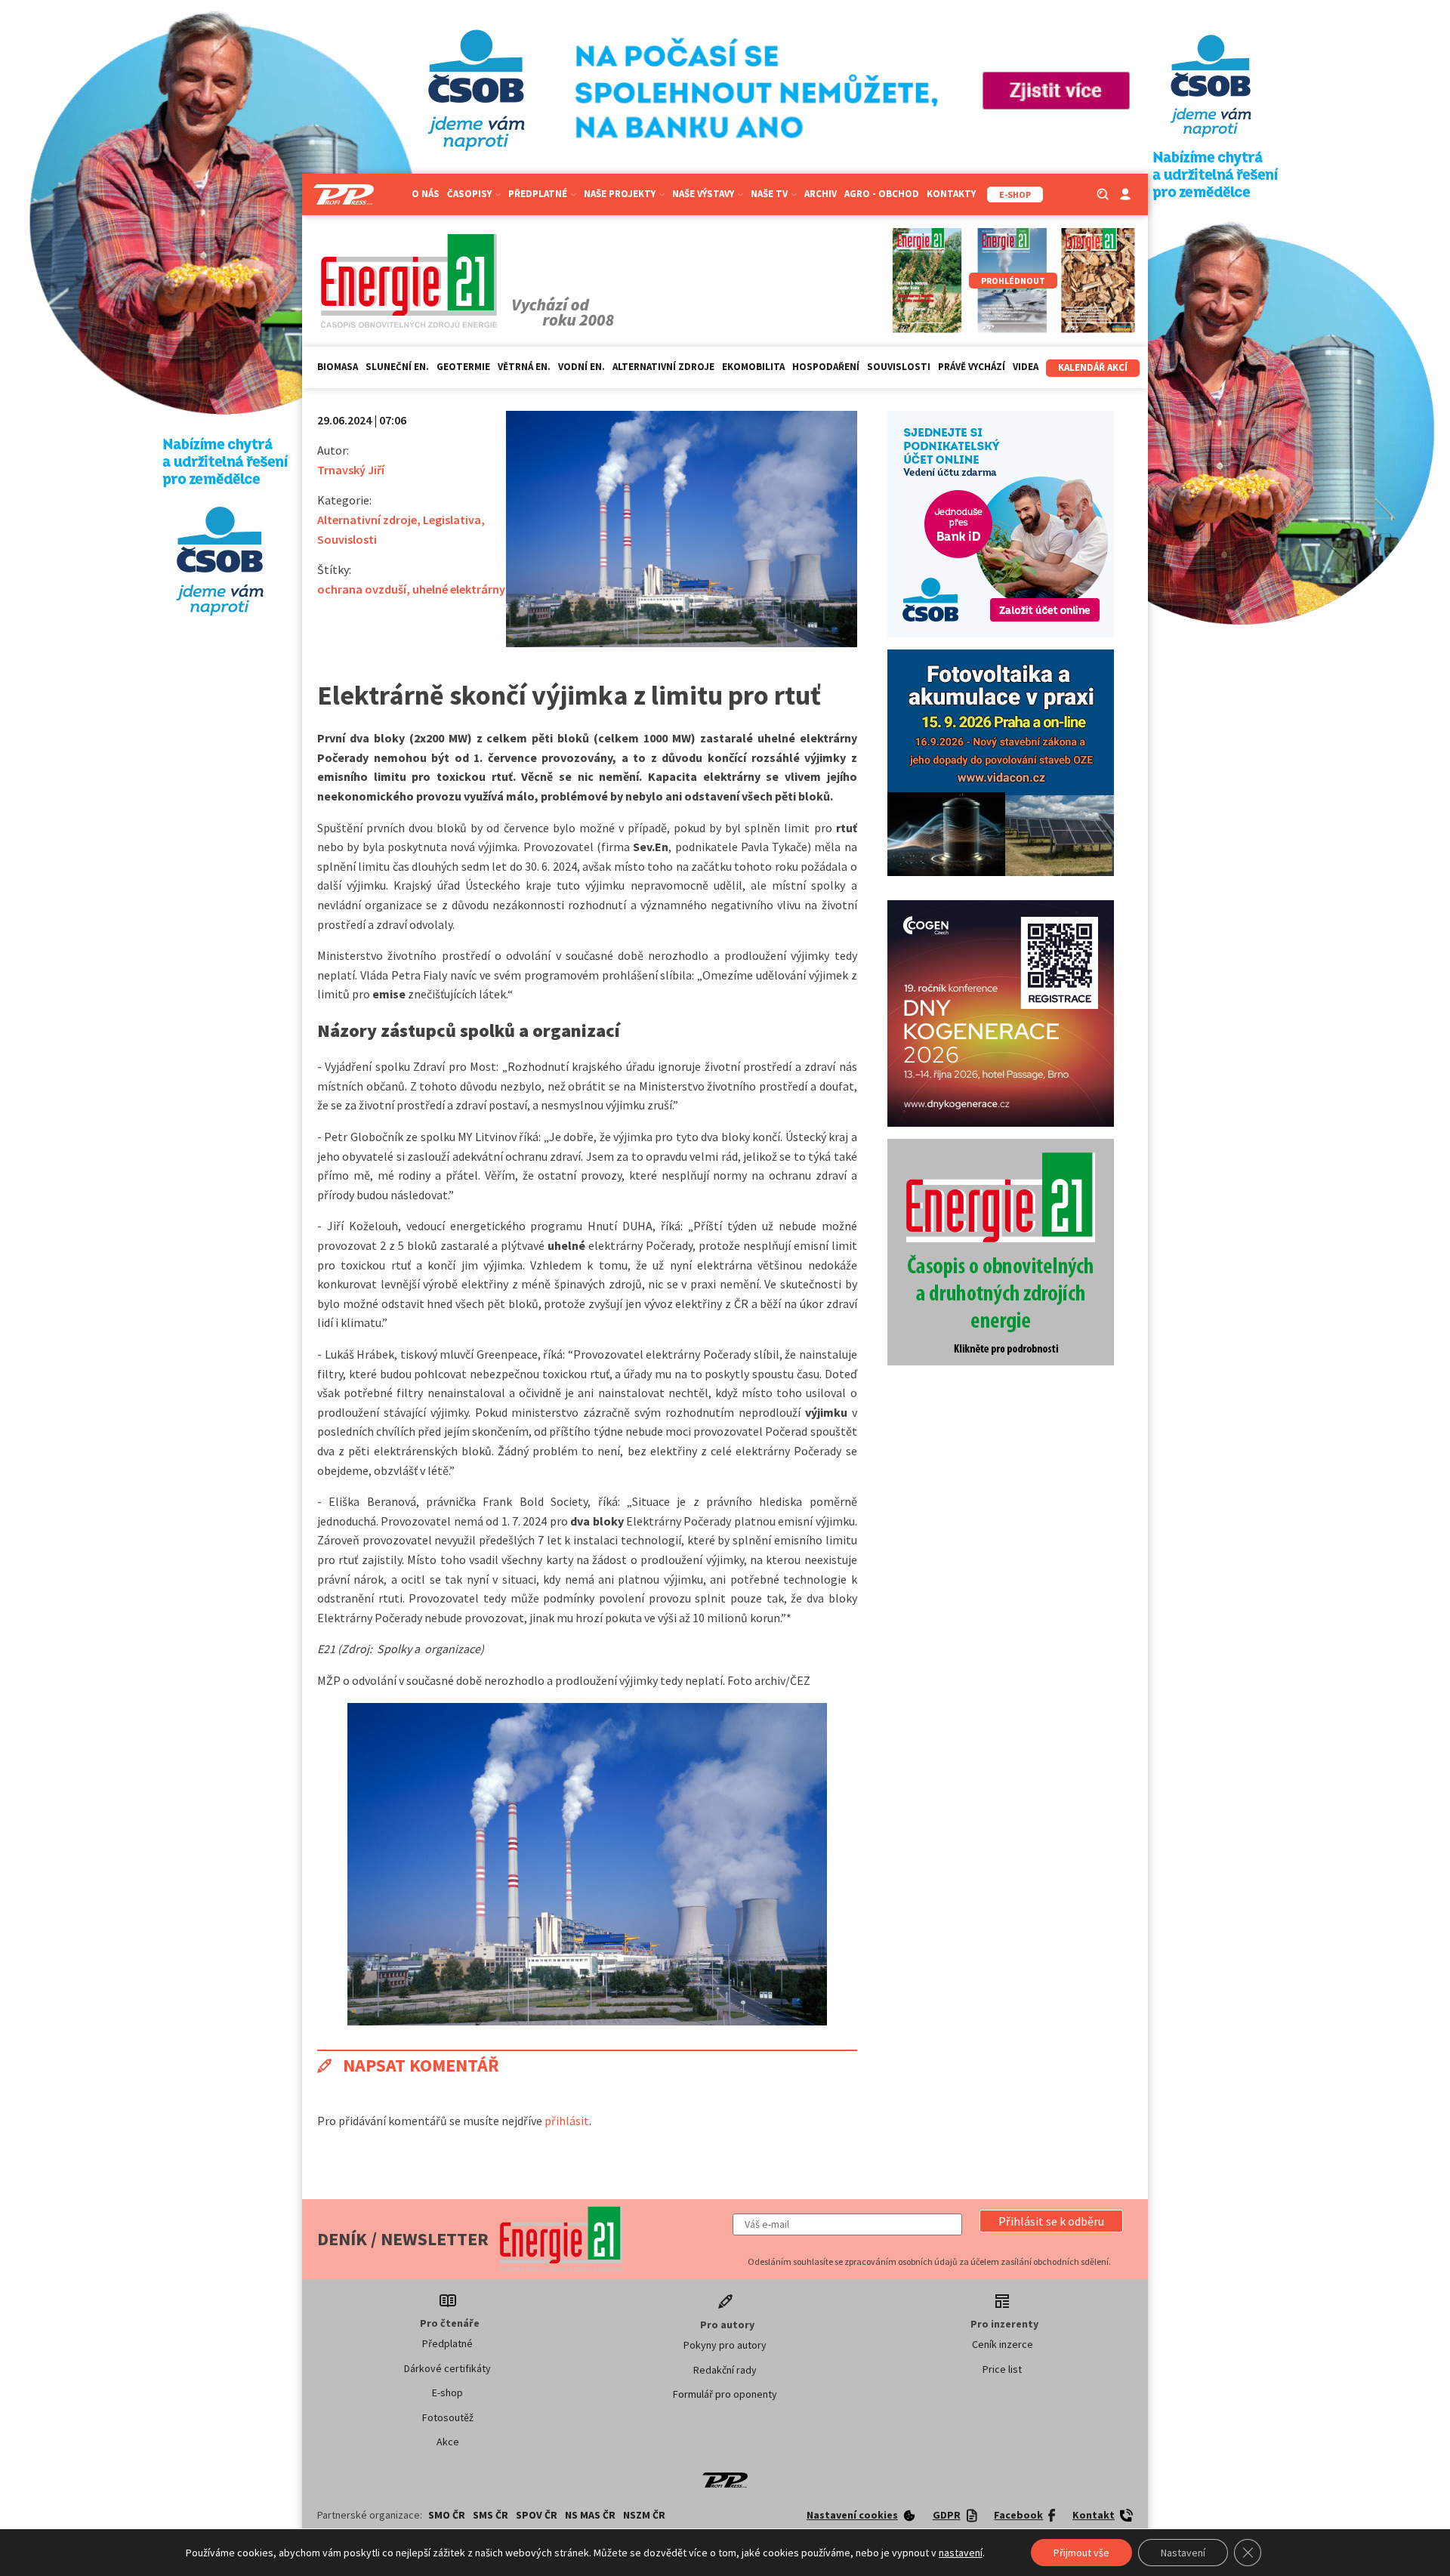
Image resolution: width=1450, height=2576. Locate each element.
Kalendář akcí (1093, 367)
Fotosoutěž (448, 2417)
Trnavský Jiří (351, 470)
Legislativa (452, 520)
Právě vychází (972, 367)
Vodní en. (582, 367)
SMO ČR (447, 2515)
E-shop (447, 2392)
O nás (426, 194)
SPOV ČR (537, 2515)
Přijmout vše (1081, 2553)
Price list (1002, 2369)
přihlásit (567, 2121)
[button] (1051, 2221)
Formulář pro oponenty (725, 2394)
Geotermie (463, 367)
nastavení (961, 2553)
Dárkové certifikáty (447, 2368)
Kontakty (951, 194)
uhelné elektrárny (459, 589)
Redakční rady (725, 2370)
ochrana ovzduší (362, 589)
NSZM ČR (644, 2515)
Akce (448, 2442)
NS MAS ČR (590, 2515)
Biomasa (338, 367)
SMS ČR (491, 2515)
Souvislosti (899, 367)
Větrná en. (524, 367)
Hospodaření (826, 367)
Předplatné (447, 2343)
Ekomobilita (753, 367)
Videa (1026, 367)
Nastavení (1183, 2553)
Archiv (821, 194)
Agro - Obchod (882, 194)
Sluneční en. (397, 367)
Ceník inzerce (1003, 2344)
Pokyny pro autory (725, 2345)
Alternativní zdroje (663, 367)
